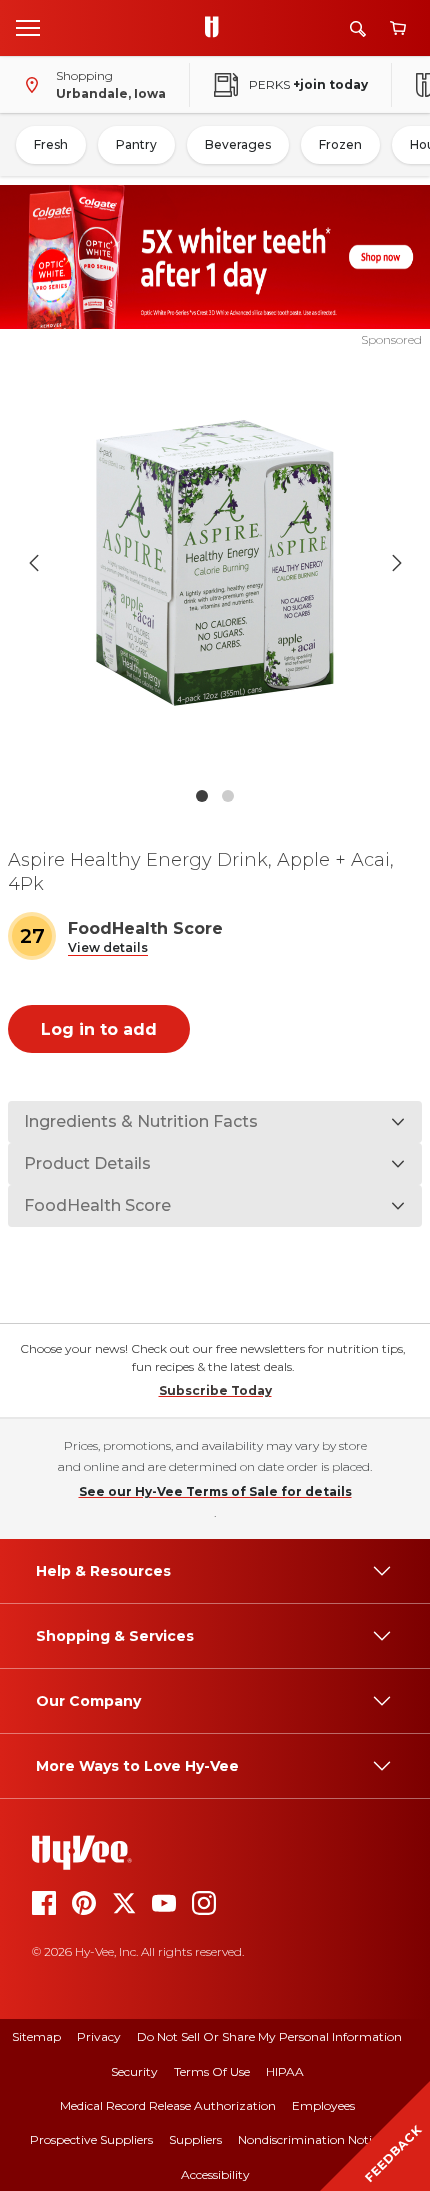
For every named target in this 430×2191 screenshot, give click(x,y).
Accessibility (215, 2174)
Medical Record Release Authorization (168, 2105)
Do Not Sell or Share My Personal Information (269, 2036)
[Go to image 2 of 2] (228, 796)
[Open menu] (28, 27)
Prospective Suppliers (91, 2139)
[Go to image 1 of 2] (202, 796)
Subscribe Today (215, 1390)
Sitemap (36, 2036)
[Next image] (397, 563)
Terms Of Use (212, 2071)
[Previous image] (34, 563)
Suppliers (195, 2139)
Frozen (340, 144)
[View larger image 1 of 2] (215, 563)
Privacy (99, 2036)
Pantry (136, 144)
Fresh (51, 144)
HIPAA (285, 2071)
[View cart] (398, 28)
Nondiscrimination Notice (311, 2139)
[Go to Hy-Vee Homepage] (217, 28)
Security (134, 2071)
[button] (108, 948)
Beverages (238, 144)
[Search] (358, 28)
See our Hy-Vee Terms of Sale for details (215, 1491)
